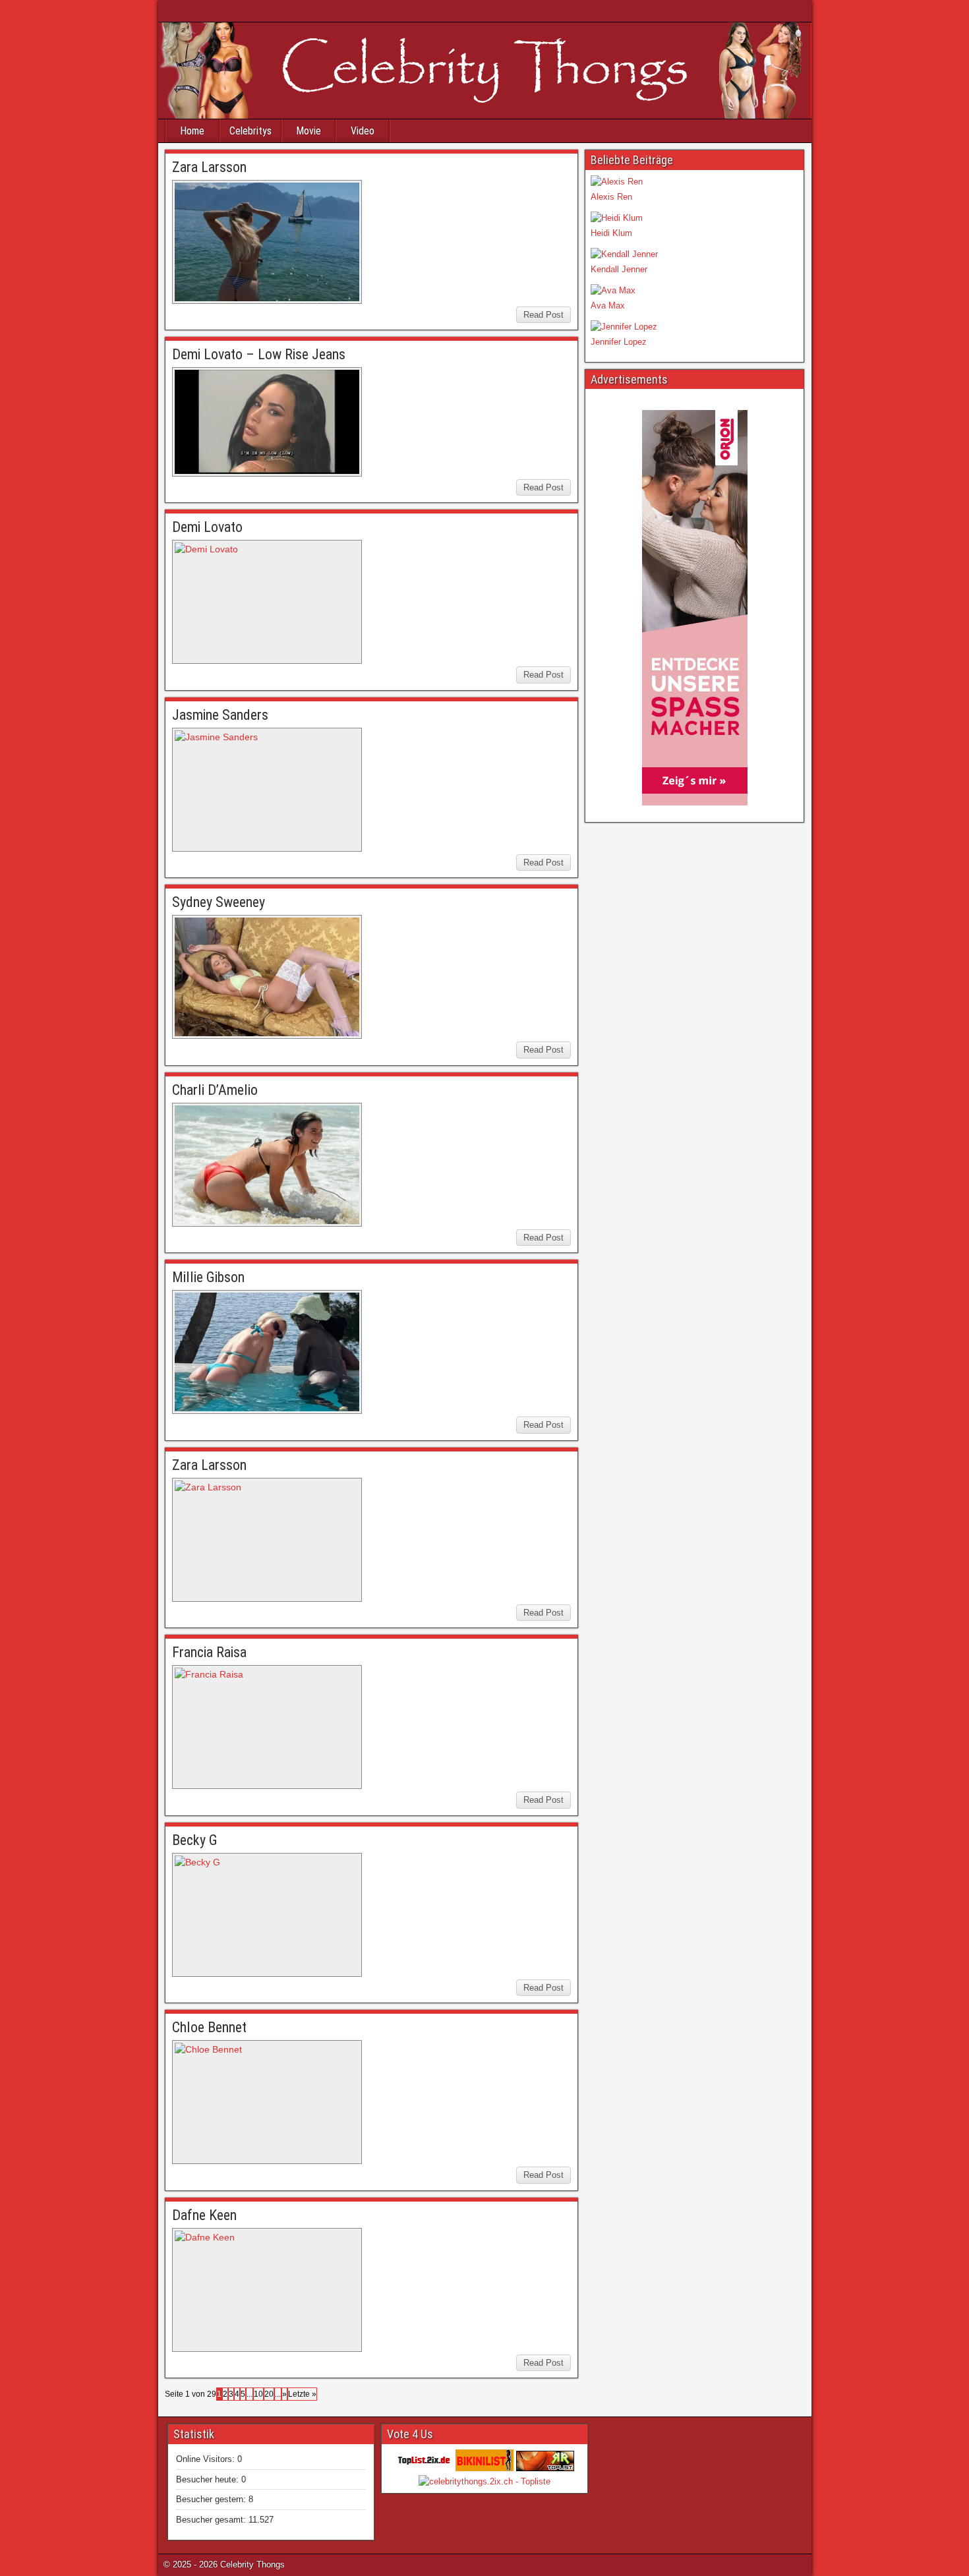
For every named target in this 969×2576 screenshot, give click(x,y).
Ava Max (608, 306)
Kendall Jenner (619, 269)
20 (269, 2394)
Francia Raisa (209, 1652)
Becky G (195, 1840)
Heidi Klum (611, 233)
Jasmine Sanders (220, 715)
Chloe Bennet (209, 2027)
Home (192, 131)
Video (363, 131)
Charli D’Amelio (215, 1090)
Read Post (543, 315)
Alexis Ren (611, 197)
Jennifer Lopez (619, 342)
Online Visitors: (207, 2459)
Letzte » (302, 2394)
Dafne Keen (204, 2215)
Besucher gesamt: (212, 2520)
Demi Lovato (207, 527)
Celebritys (250, 131)
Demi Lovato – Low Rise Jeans (259, 354)
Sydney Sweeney (219, 902)
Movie (308, 131)
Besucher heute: (209, 2479)
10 (258, 2394)
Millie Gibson (208, 1277)
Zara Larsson (209, 167)
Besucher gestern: (212, 2499)
